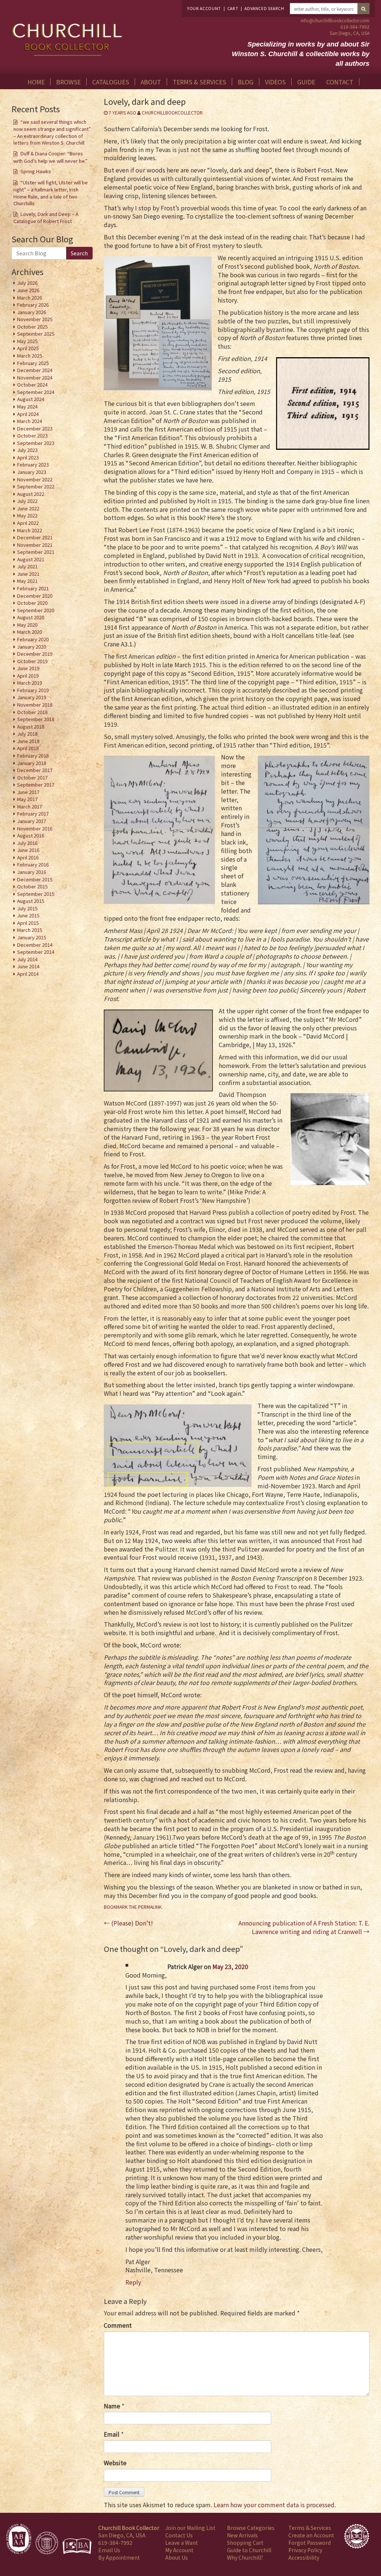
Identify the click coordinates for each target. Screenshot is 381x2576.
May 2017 (27, 799)
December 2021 (35, 537)
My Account (179, 2550)
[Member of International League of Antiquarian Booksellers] (47, 2543)
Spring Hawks (36, 171)
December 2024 (35, 370)
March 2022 (30, 530)
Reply (133, 2282)
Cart (233, 8)
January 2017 (32, 821)
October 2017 (32, 777)
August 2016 (31, 835)
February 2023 (33, 464)
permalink (150, 1907)
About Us (177, 2557)
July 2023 (27, 450)
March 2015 (30, 930)
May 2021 (27, 581)
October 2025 (32, 327)
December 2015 (35, 879)
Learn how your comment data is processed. (275, 2505)
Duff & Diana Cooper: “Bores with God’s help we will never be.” (50, 157)
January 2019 (32, 697)
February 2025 (33, 363)
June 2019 (28, 668)
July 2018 (27, 734)
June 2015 (28, 915)
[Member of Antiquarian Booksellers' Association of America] (19, 2539)
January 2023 (32, 472)
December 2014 (35, 945)
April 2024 (28, 414)
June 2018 (28, 741)
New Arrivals (242, 2535)
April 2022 (28, 523)
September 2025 (36, 334)
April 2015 (28, 923)
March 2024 (30, 421)
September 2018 (36, 719)
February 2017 (33, 814)
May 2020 (27, 625)
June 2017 (28, 792)
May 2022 (27, 515)
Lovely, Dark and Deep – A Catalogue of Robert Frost (46, 218)
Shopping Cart (245, 2543)
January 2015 (32, 937)
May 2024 (27, 406)
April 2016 (28, 857)
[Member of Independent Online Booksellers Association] (77, 2546)
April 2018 (28, 748)
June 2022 (28, 508)
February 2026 (33, 305)
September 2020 (36, 610)
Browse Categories (251, 2528)
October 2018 (32, 712)
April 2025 (28, 348)
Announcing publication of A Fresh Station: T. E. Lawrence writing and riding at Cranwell (304, 1927)
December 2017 (35, 770)
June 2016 (28, 850)
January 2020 (32, 647)
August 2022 (31, 494)
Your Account (204, 8)
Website (115, 2463)
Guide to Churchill (249, 2550)
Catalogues (111, 82)
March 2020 (30, 632)
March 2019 (30, 683)
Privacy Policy (305, 2550)
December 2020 (35, 596)
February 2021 (33, 588)
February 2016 (33, 864)
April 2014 (28, 974)
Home (36, 82)
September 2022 (36, 486)
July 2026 (27, 283)
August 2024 (31, 399)
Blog (246, 82)
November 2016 (35, 828)
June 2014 (28, 966)
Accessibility (304, 2557)
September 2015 (36, 894)
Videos (275, 82)
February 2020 (33, 639)
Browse (68, 82)
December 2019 (35, 654)
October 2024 (32, 385)
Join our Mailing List (190, 2528)
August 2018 (31, 727)
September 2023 (36, 443)
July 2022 (27, 501)
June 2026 (28, 290)
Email (112, 2434)
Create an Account (311, 2535)
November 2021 (35, 545)
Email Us (109, 2550)
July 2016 (27, 843)
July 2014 (27, 959)
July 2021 (27, 566)
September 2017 (36, 785)
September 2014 (36, 952)
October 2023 (32, 435)
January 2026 (32, 312)
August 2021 (31, 559)
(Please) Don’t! (128, 1923)
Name (112, 2406)
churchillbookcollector (172, 112)
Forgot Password (310, 2543)
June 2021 (28, 574)
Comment (118, 2325)
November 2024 (35, 377)
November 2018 (35, 705)
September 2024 (36, 392)
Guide (306, 82)
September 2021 (36, 552)
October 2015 (32, 886)
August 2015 (31, 901)
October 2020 (32, 603)
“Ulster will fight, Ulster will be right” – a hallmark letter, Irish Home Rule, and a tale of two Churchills (51, 193)
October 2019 (32, 661)
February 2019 (33, 690)
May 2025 (27, 341)
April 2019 (28, 676)
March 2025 (30, 356)
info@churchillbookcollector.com (335, 20)
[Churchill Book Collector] (68, 36)
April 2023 (28, 457)
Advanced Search (264, 8)
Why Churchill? (245, 2557)
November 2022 (35, 479)
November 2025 (35, 319)
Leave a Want (182, 2543)
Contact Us (179, 2535)
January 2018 (32, 763)
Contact (340, 82)
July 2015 (27, 908)
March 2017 (30, 806)
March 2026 (30, 298)
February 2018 (33, 756)
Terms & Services (199, 82)
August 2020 (31, 617)
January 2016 (32, 872)
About (151, 82)
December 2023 (35, 428)
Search (79, 253)
